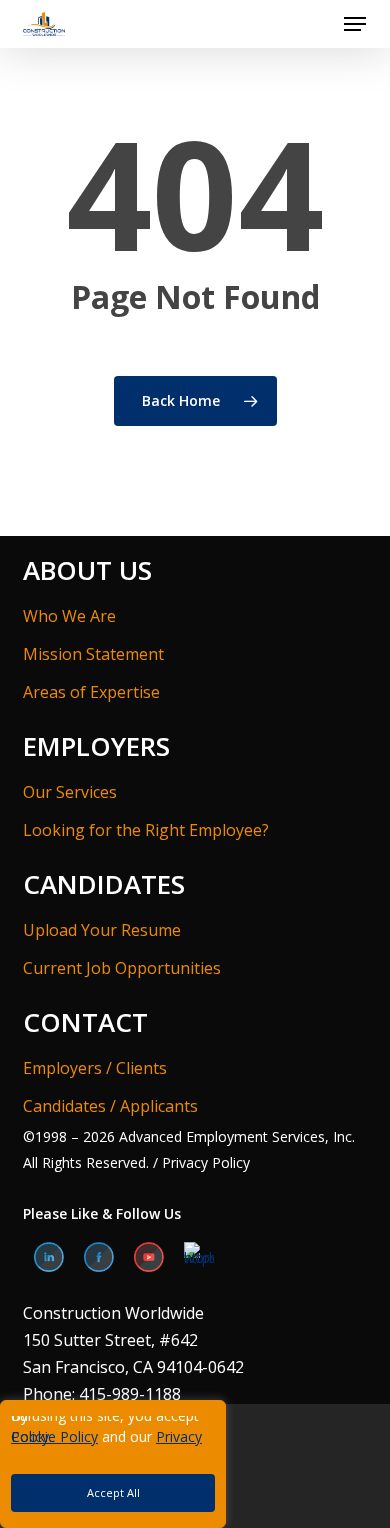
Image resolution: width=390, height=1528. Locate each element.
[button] (355, 24)
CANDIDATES (104, 884)
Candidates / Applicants (110, 1106)
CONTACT (85, 1022)
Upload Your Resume (102, 930)
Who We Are (69, 616)
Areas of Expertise (91, 692)
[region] (195, 1464)
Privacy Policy (204, 1162)
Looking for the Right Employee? (146, 830)
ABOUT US (87, 570)
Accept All (113, 1492)
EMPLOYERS (96, 746)
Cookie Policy (54, 1436)
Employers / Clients (95, 1068)
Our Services (70, 792)
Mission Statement (93, 654)
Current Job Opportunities (122, 968)
